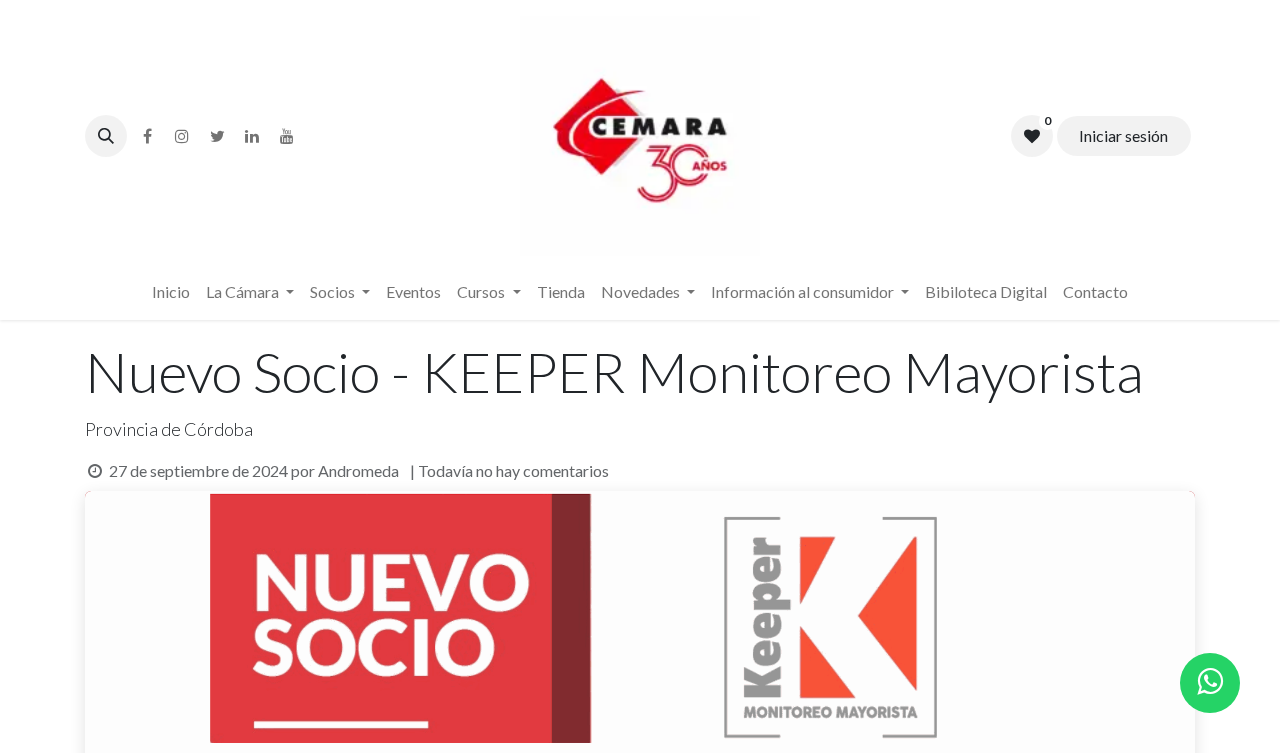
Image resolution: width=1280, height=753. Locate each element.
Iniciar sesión (1123, 135)
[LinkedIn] (252, 136)
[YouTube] (287, 136)
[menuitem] (171, 292)
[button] (106, 136)
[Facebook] (147, 136)
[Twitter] (217, 136)
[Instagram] (182, 136)
